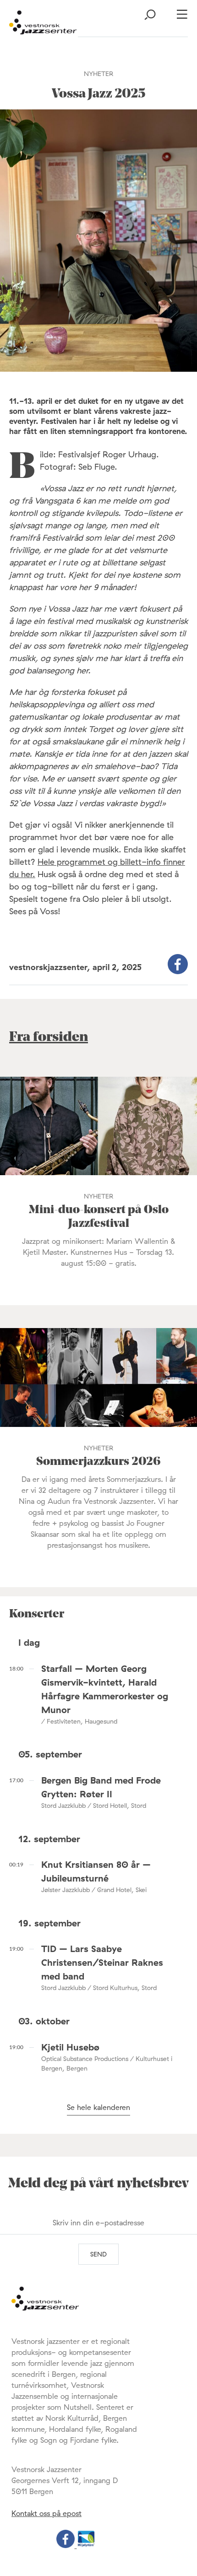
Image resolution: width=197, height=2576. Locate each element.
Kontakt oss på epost (47, 2513)
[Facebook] (67, 2545)
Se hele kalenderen (98, 2107)
